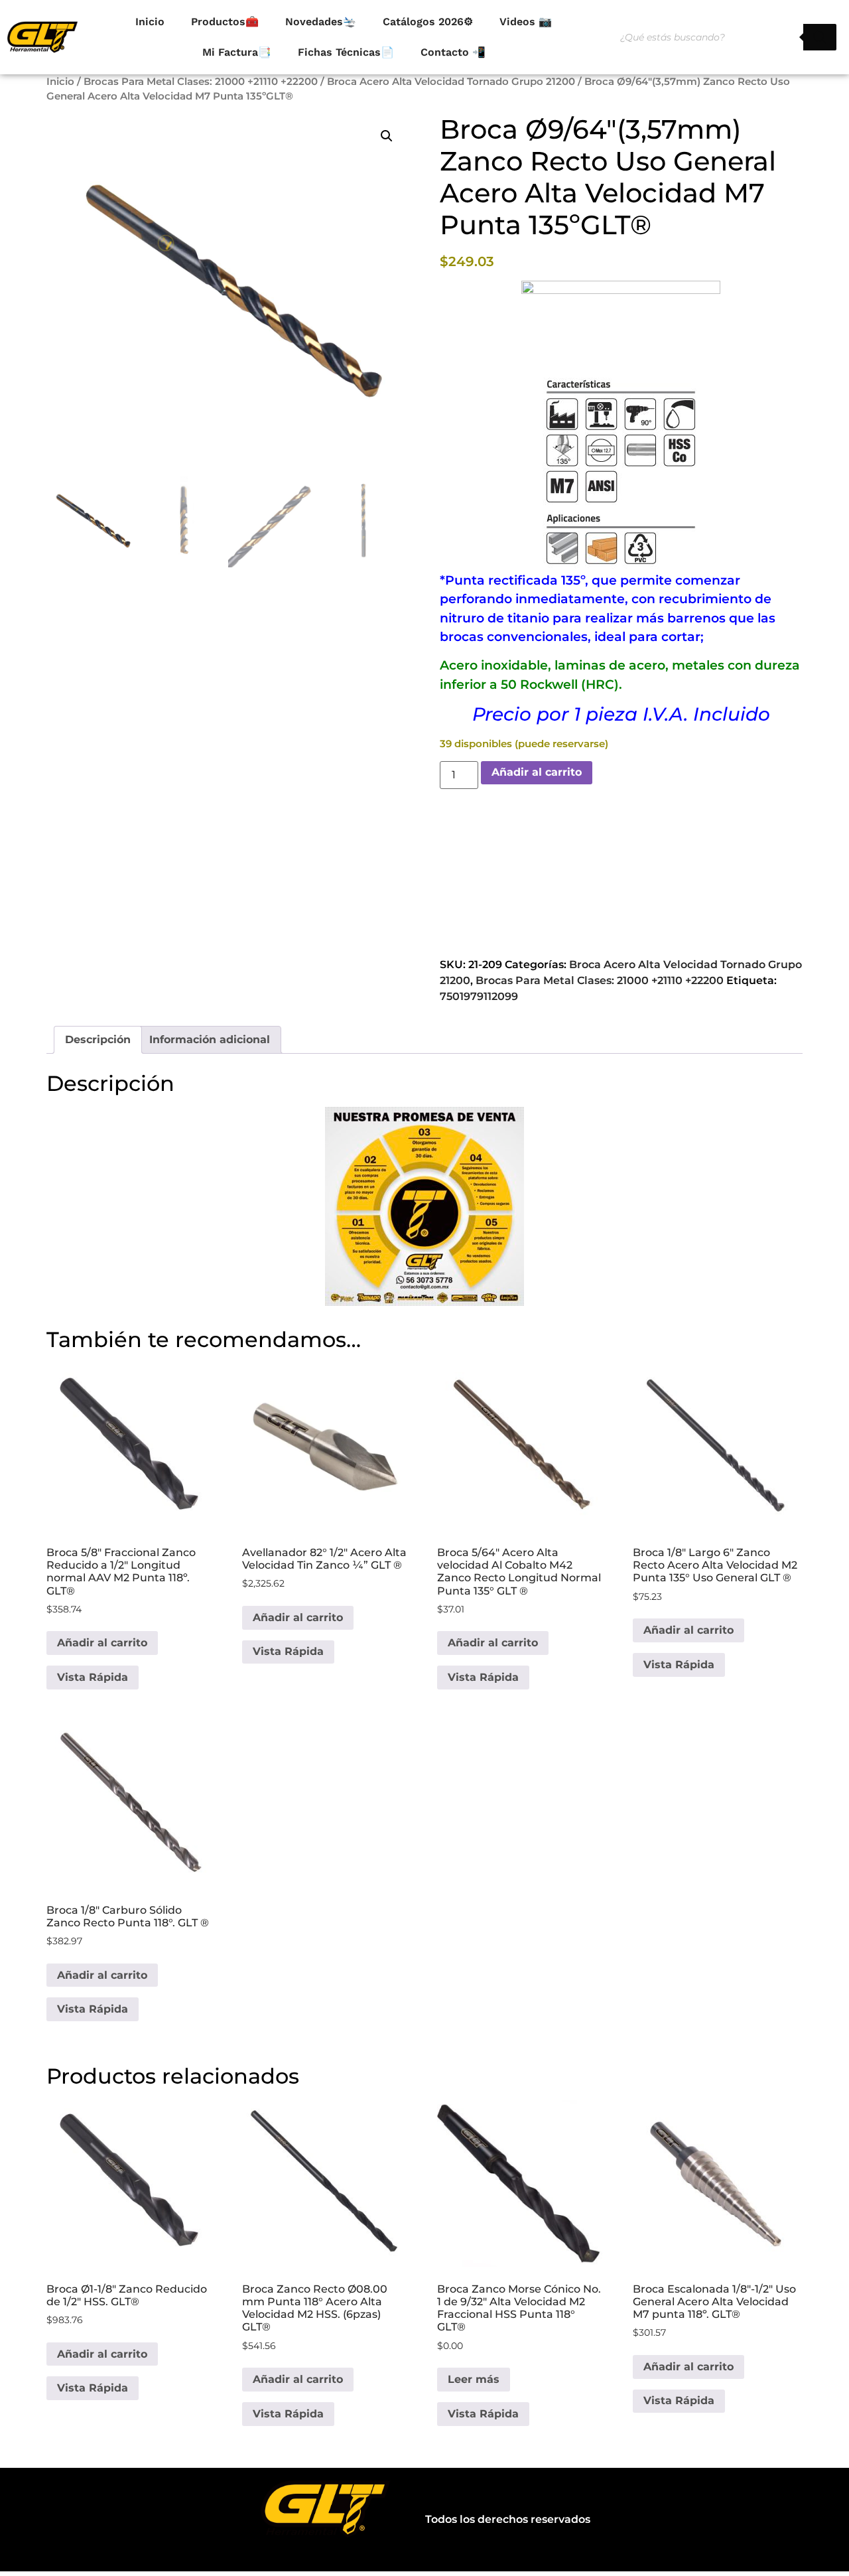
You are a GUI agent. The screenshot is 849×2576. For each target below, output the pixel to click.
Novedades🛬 (321, 22)
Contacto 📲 (453, 52)
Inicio (150, 22)
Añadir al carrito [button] (102, 1643)
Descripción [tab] (98, 1039)
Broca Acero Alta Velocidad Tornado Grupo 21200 (451, 82)
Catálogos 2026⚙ (428, 22)
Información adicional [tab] (210, 1039)
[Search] (820, 37)
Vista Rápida (93, 1677)
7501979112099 (479, 996)
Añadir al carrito (537, 772)
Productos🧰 (225, 22)
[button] (387, 136)
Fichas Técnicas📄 (346, 52)
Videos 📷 (526, 22)
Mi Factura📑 (237, 52)
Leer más (474, 2379)
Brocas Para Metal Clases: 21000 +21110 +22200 (201, 82)
